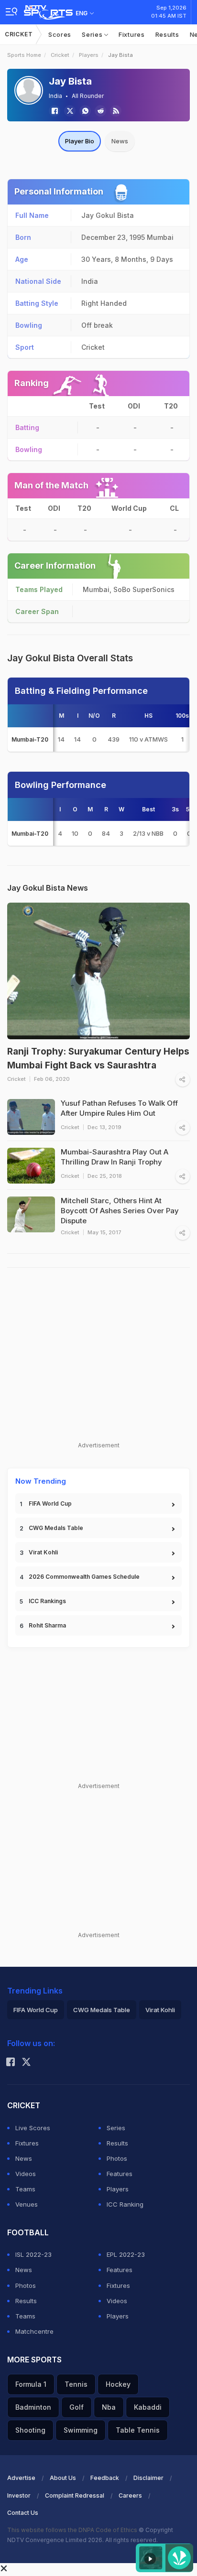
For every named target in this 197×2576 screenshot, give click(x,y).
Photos (117, 2158)
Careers (130, 2495)
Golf (77, 2407)
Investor (19, 2495)
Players (89, 55)
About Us (63, 2478)
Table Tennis (138, 2430)
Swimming (81, 2430)
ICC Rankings (47, 1601)
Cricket (19, 34)
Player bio (80, 141)
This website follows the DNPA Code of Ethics (73, 2530)
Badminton (33, 2407)
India (55, 96)
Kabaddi (148, 2407)
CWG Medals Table (56, 1528)
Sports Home (24, 55)
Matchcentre (34, 2331)
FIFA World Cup (50, 1504)
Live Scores (33, 2128)
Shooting (30, 2430)
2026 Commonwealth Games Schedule (84, 1577)
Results (167, 34)
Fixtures (132, 34)
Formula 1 (31, 2384)
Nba (109, 2407)
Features (120, 2174)
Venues (27, 2204)
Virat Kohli (43, 1552)
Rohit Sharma (47, 1625)
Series (93, 34)
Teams (25, 2189)
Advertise (21, 2478)
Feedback (105, 2478)
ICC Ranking (125, 2204)
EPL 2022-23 (126, 2254)
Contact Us (23, 2513)
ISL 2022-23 (33, 2254)
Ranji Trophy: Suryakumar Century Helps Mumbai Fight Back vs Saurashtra (98, 1058)
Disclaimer (148, 2478)
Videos (26, 2174)
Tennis (76, 2384)
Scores (60, 34)
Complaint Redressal (75, 2495)
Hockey (118, 2384)
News (120, 141)
